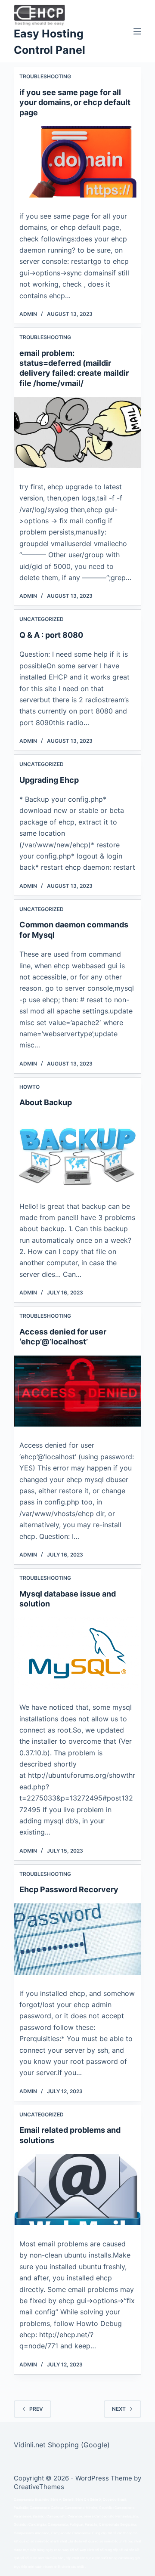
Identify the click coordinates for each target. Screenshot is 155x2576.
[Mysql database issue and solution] (78, 1653)
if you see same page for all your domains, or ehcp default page (75, 102)
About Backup (46, 1102)
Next (119, 2409)
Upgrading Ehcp (49, 780)
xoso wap (61, 2550)
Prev (36, 2409)
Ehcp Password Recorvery (69, 1889)
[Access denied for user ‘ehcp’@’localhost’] (78, 1391)
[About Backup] (78, 1152)
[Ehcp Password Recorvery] (78, 1939)
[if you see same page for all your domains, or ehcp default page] (78, 162)
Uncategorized (42, 619)
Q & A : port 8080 (51, 635)
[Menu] (137, 31)
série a (88, 2516)
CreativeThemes (39, 2487)
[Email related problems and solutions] (78, 2190)
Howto (29, 1087)
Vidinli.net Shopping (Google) (62, 2445)
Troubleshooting (45, 76)
